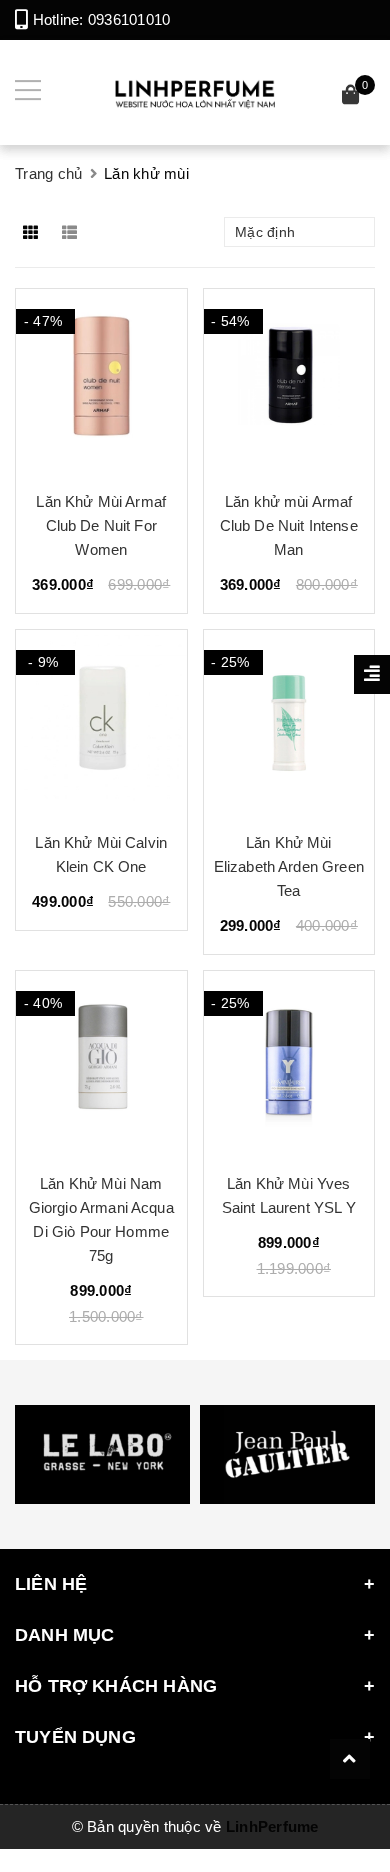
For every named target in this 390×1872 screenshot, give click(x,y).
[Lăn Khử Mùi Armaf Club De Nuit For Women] (101, 382)
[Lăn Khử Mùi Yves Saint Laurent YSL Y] (289, 1064)
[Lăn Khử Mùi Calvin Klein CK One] (101, 723)
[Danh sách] (73, 232)
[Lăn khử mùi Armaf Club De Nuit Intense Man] (289, 382)
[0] (351, 97)
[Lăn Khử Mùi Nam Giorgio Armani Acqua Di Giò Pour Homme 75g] (101, 1064)
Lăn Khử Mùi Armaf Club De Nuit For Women (101, 525)
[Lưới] (32, 232)
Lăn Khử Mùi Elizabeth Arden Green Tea (289, 866)
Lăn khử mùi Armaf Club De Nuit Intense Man (289, 525)
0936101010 (129, 19)
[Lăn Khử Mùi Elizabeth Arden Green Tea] (289, 723)
